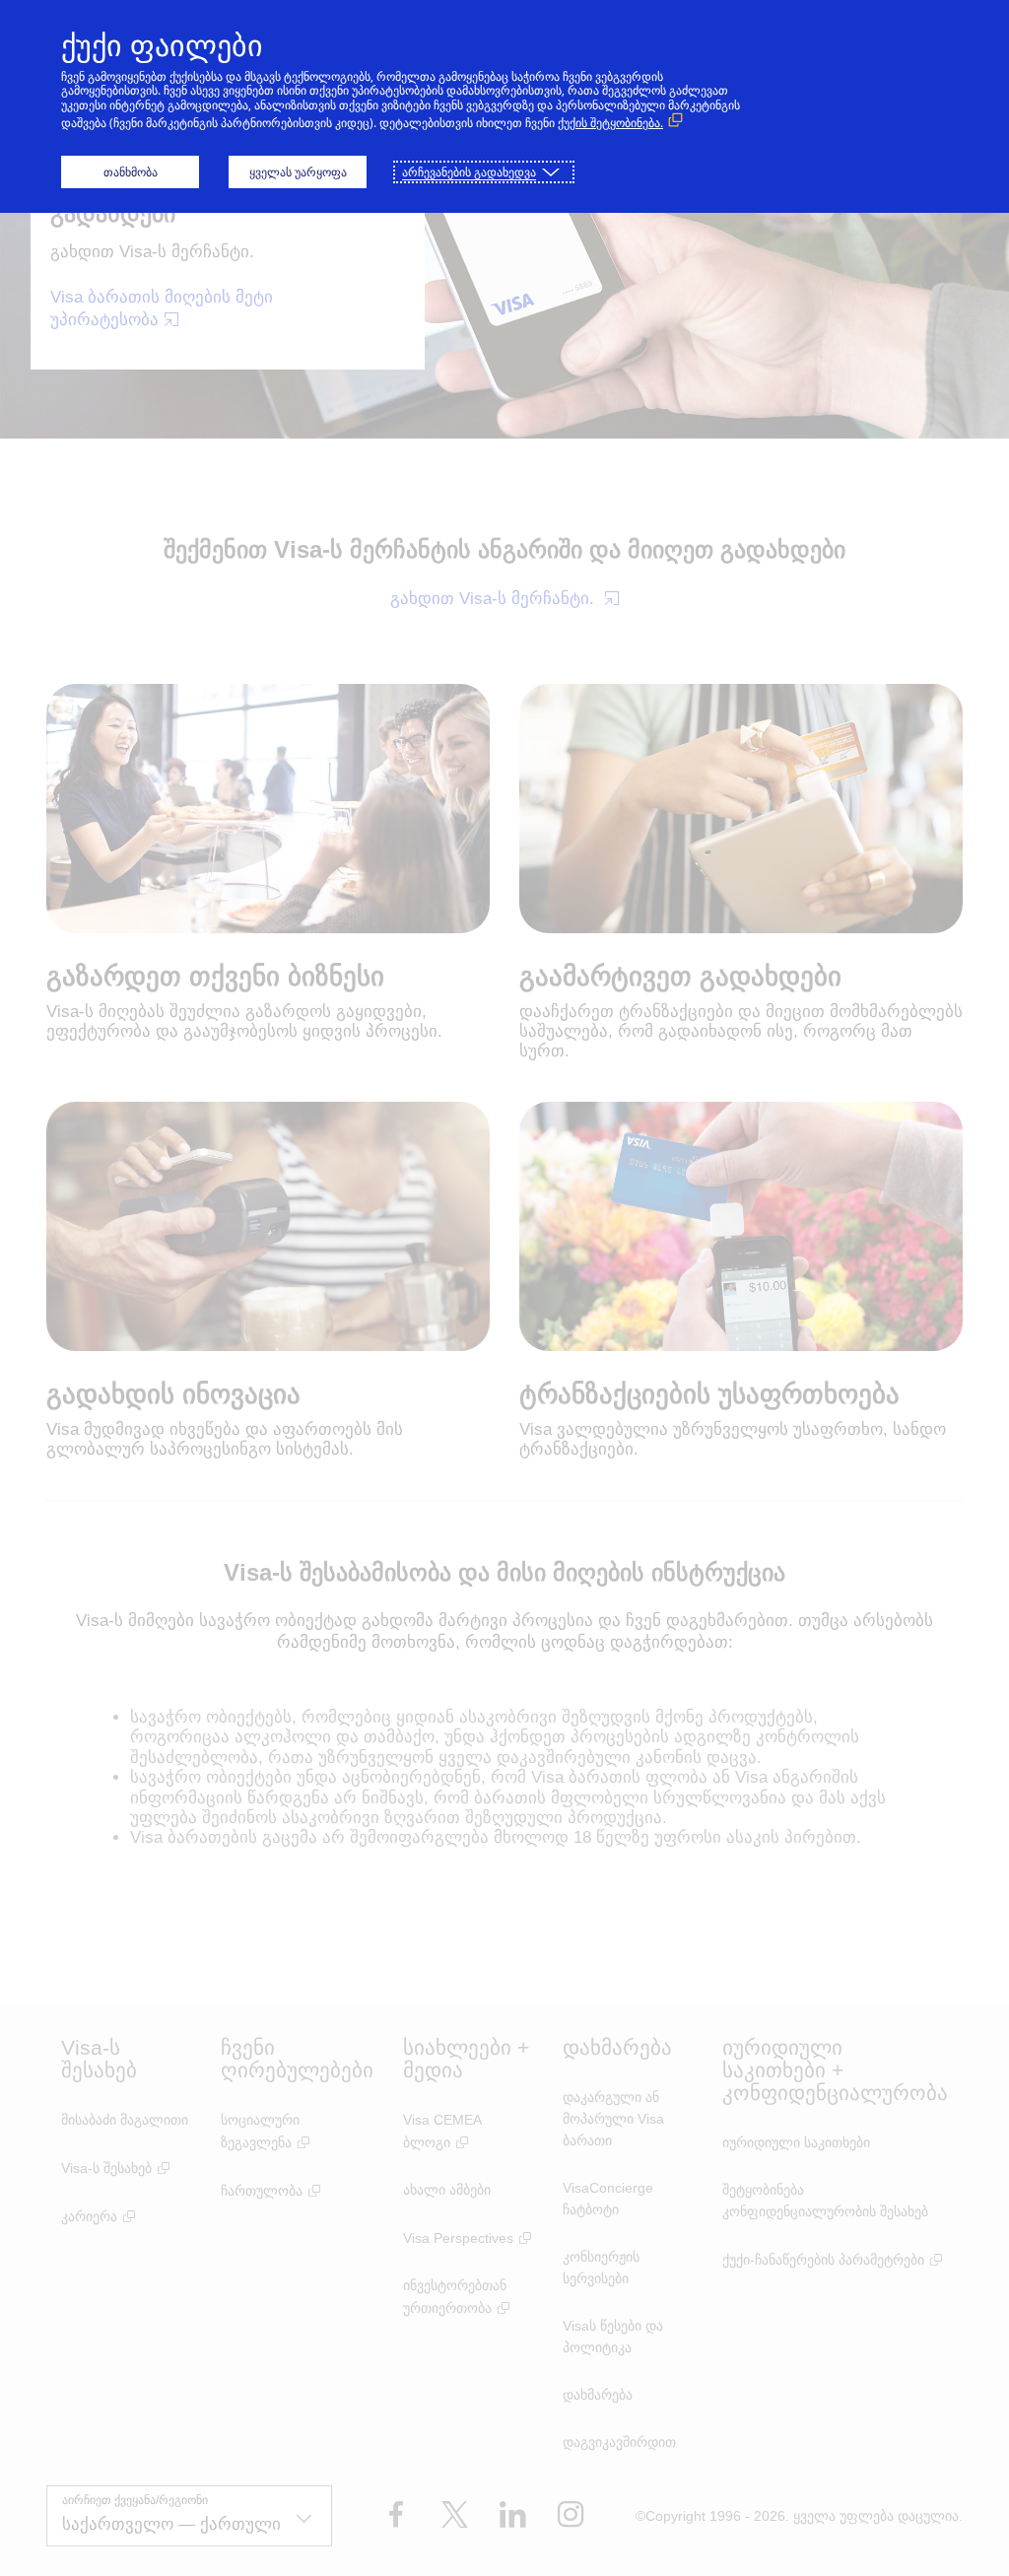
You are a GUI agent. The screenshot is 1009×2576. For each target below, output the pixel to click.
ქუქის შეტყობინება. (610, 123)
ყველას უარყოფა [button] (298, 172)
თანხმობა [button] (131, 172)
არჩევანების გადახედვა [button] (469, 172)
